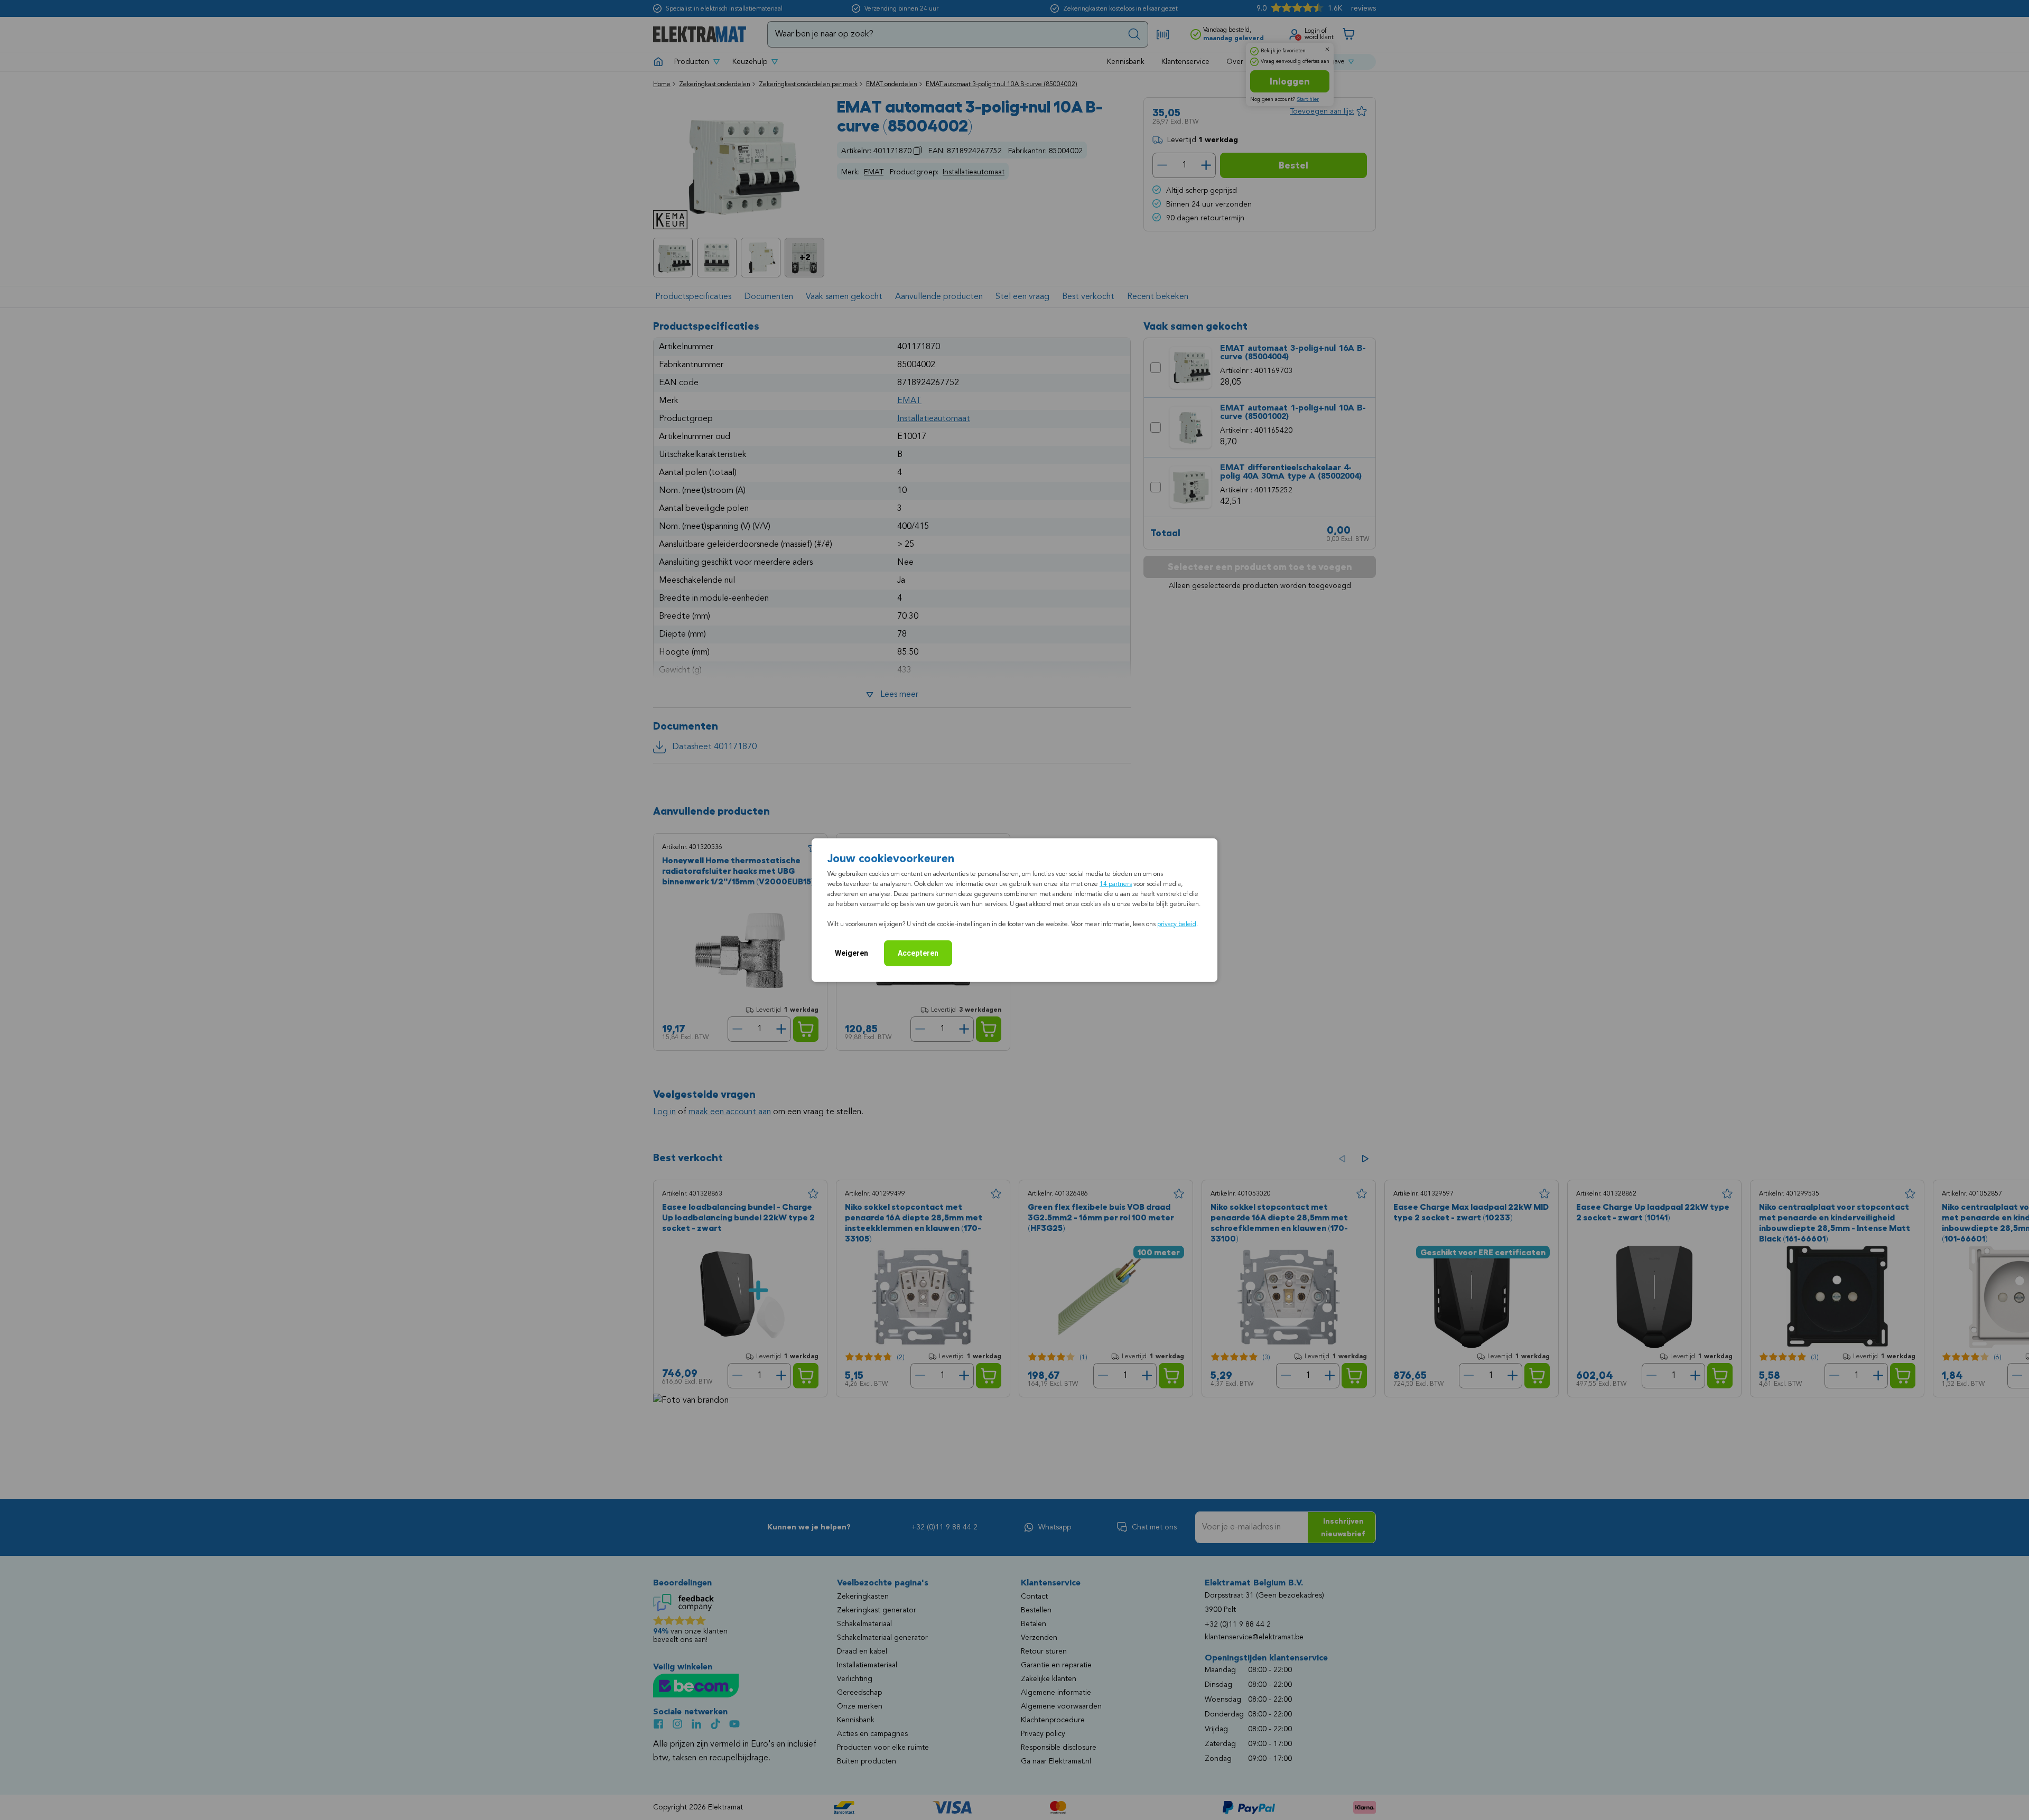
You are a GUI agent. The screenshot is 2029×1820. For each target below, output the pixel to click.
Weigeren (851, 953)
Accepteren (918, 953)
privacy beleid (1177, 925)
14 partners (1116, 884)
